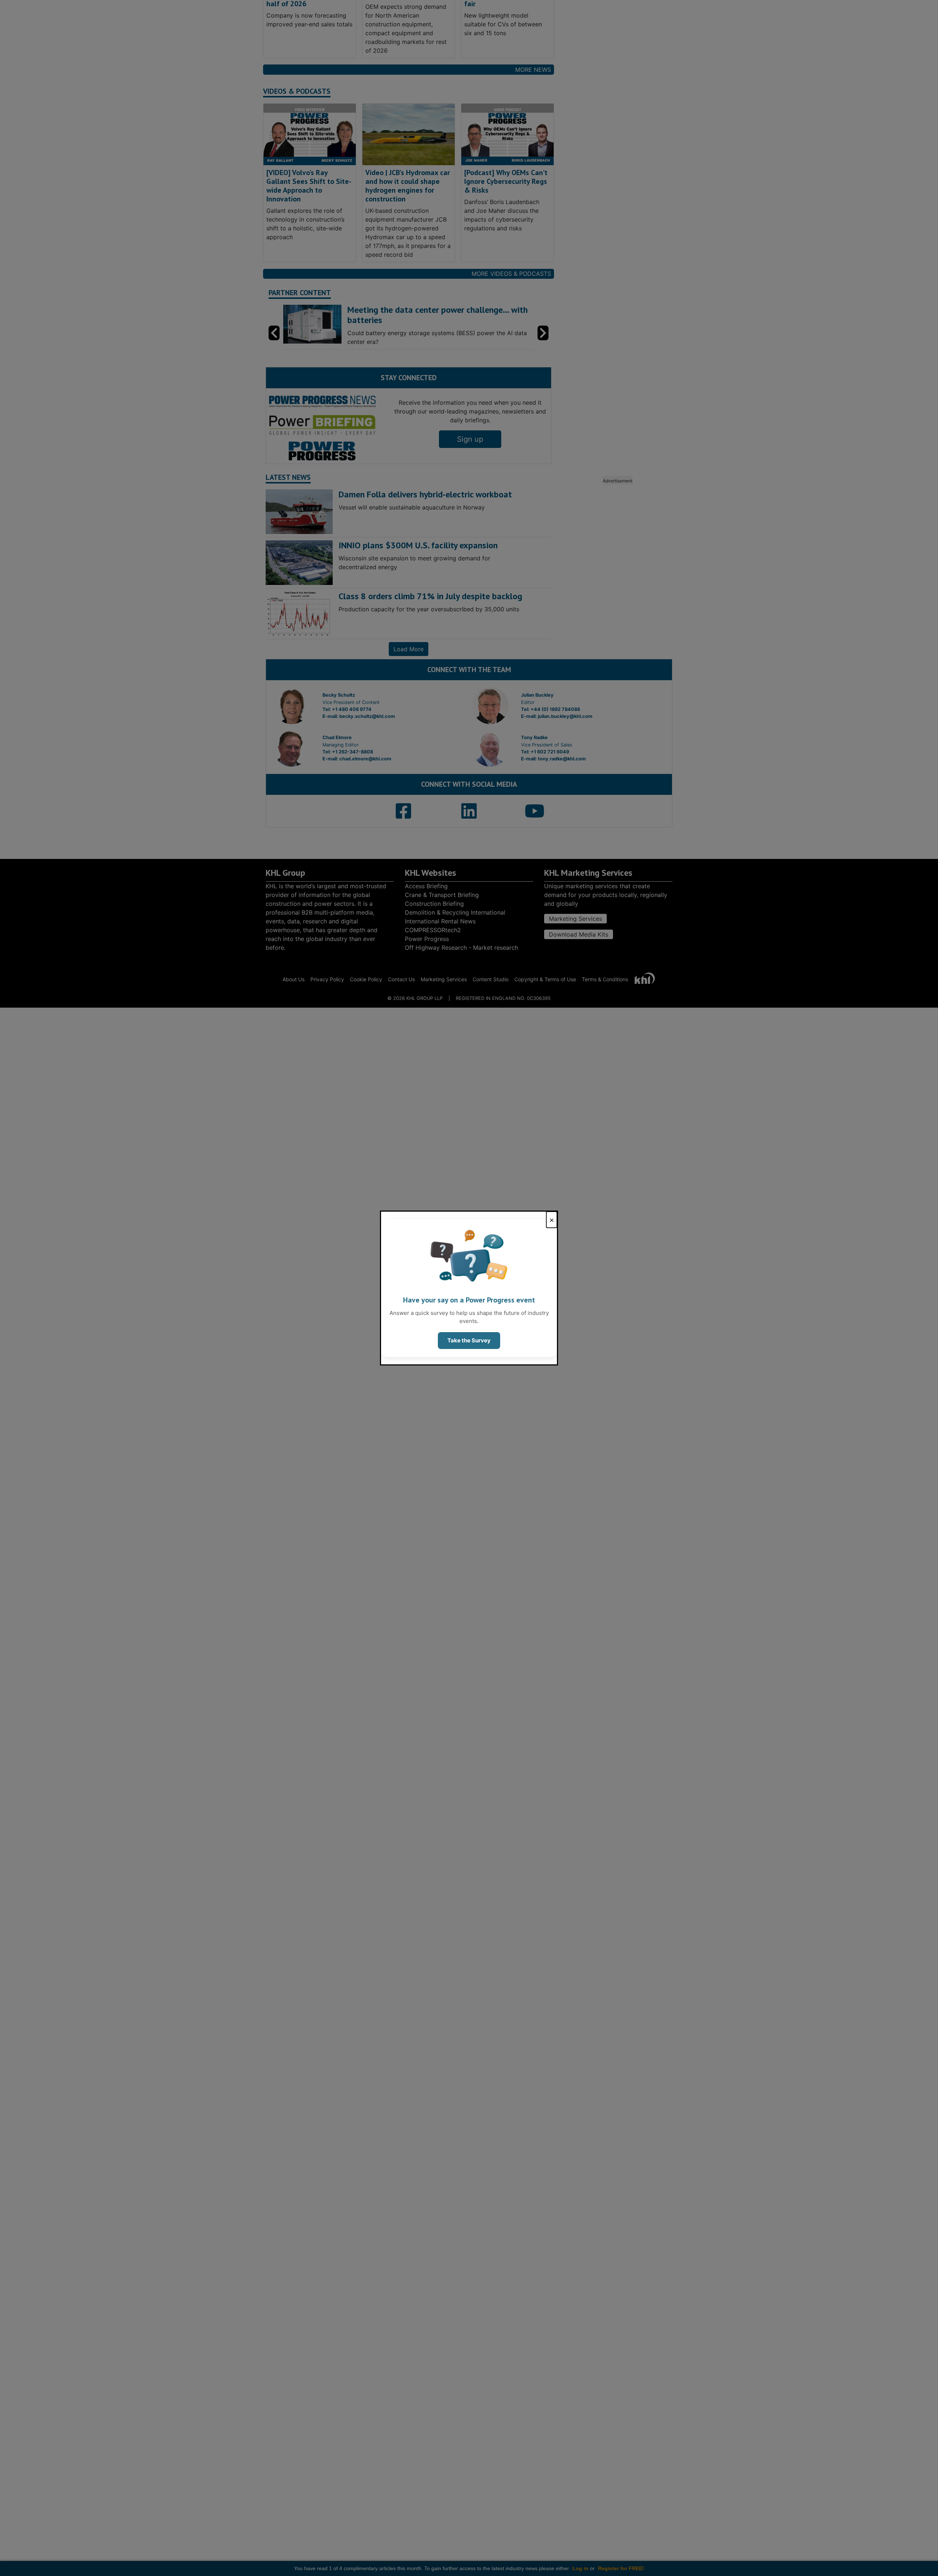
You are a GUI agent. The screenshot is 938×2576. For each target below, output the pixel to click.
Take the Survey (469, 1340)
